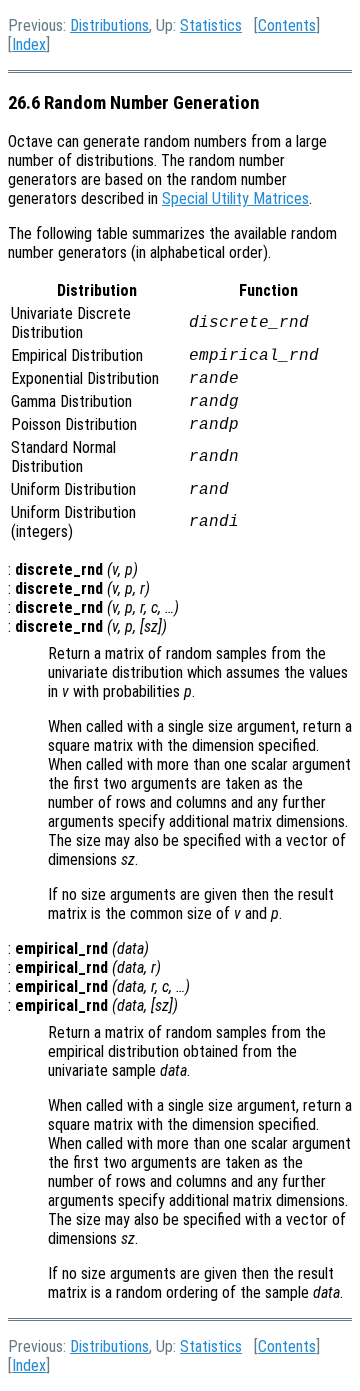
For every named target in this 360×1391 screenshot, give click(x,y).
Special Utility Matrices (235, 198)
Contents (287, 25)
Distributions (109, 25)
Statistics (211, 25)
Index (29, 44)
